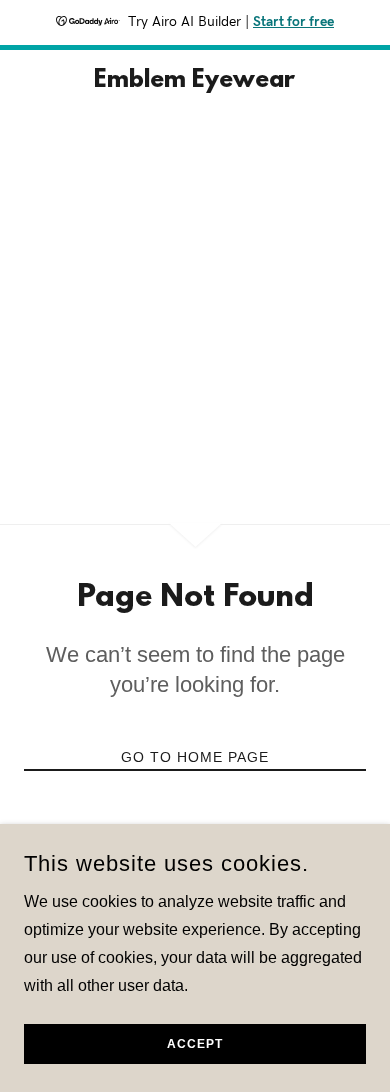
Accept (195, 1044)
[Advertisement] (195, 319)
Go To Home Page (195, 757)
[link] (194, 82)
